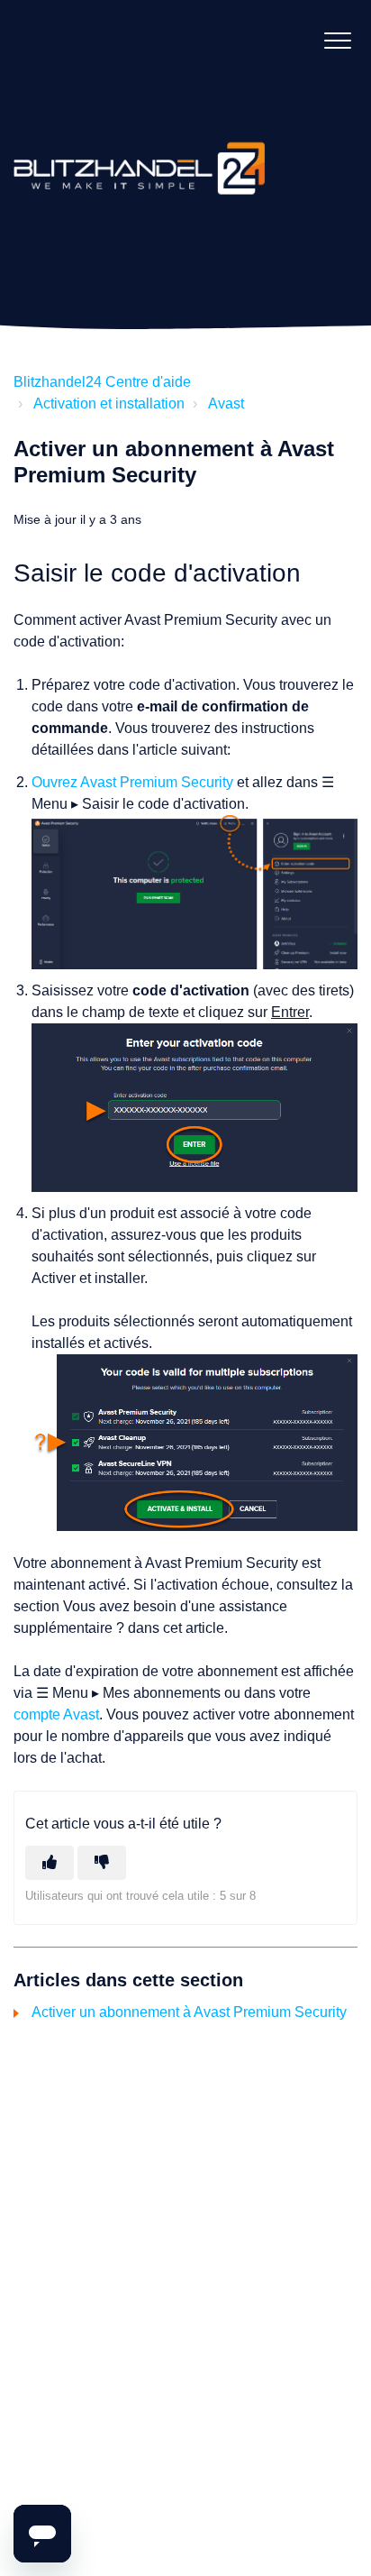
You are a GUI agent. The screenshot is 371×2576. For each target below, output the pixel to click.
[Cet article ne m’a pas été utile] (102, 1863)
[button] (337, 40)
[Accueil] (140, 151)
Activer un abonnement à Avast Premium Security (189, 2012)
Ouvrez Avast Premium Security (132, 782)
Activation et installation (109, 403)
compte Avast (56, 1714)
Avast (226, 403)
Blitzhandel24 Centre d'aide (102, 382)
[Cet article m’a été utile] (50, 1863)
